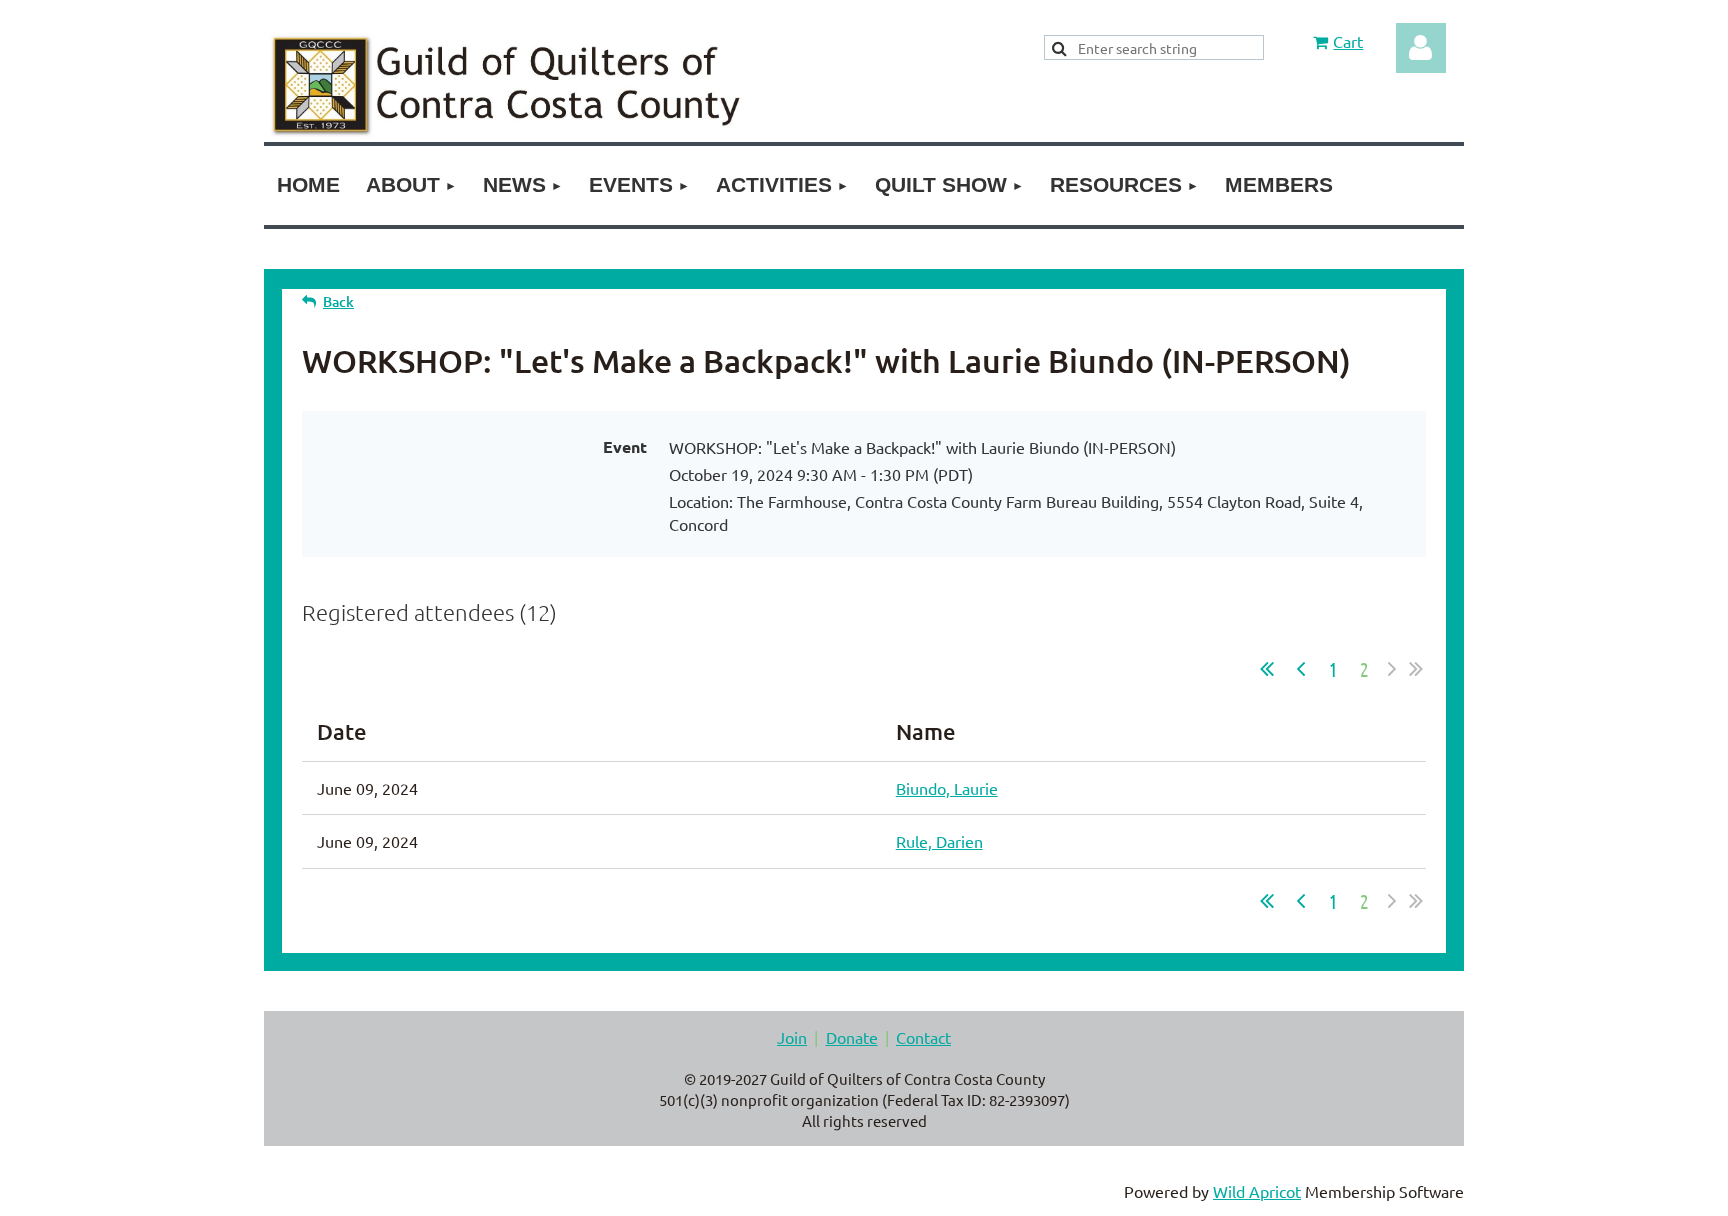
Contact (923, 1037)
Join (792, 1037)
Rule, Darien (939, 841)
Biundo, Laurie (947, 788)
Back (338, 301)
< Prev (1301, 669)
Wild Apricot (1257, 1191)
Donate (852, 1037)
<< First (1267, 669)
